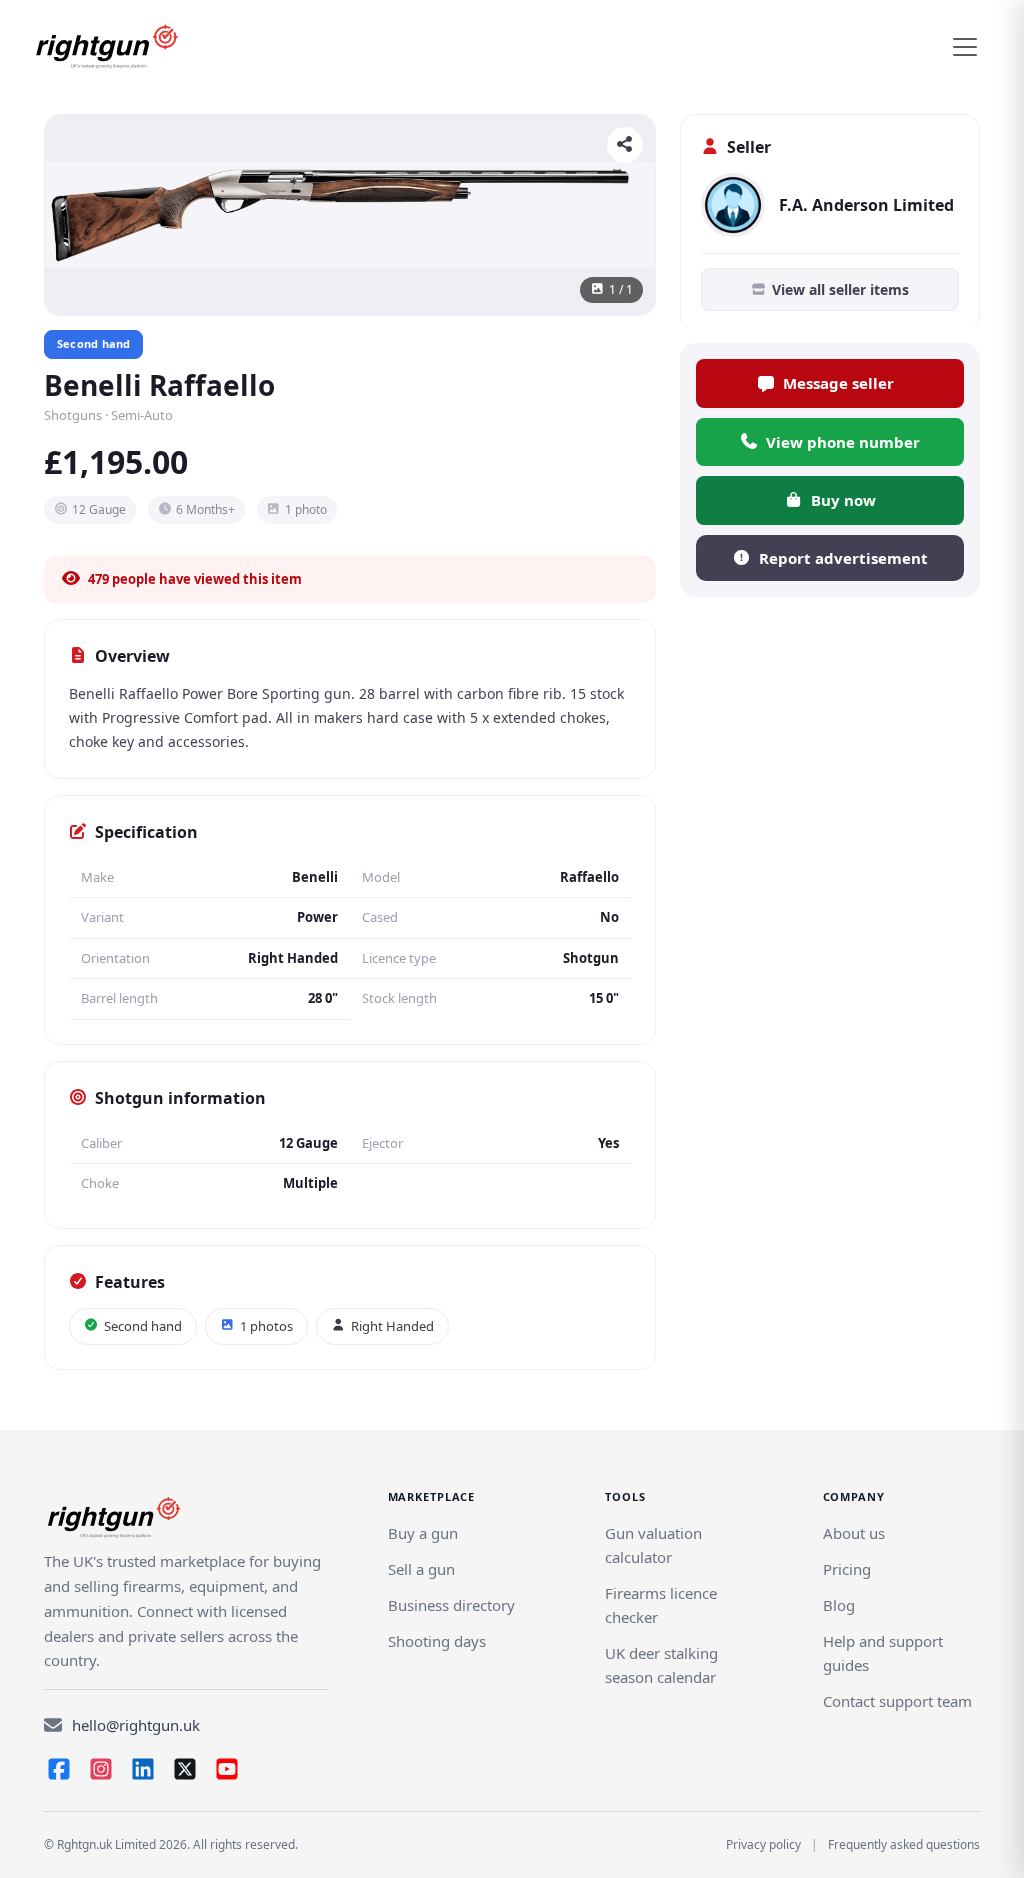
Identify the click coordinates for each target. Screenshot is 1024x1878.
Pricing (847, 1569)
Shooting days (437, 1641)
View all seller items (840, 289)
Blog (839, 1605)
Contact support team (897, 1701)
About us (854, 1533)
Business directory (451, 1605)
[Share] (625, 145)
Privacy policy (763, 1844)
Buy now (843, 500)
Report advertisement (843, 558)
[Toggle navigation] (965, 47)
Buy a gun (423, 1533)
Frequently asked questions (904, 1844)
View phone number (843, 442)
